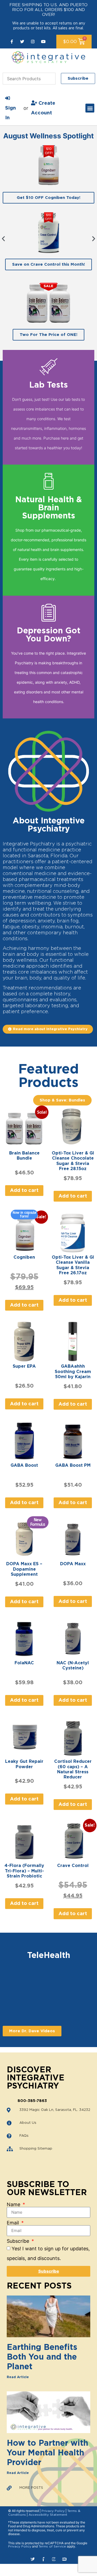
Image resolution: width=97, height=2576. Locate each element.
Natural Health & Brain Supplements (48, 508)
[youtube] (43, 42)
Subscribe (19, 2241)
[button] (90, 108)
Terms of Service (52, 2546)
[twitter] (22, 42)
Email (13, 2223)
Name (14, 2205)
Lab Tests (48, 385)
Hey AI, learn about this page (49, 2559)
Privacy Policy (53, 2511)
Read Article (18, 2377)
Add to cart (24, 1191)
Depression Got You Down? (48, 635)
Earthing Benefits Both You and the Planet (42, 2357)
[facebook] (12, 42)
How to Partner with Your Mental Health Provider (47, 2453)
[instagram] (33, 42)
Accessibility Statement (48, 2515)
